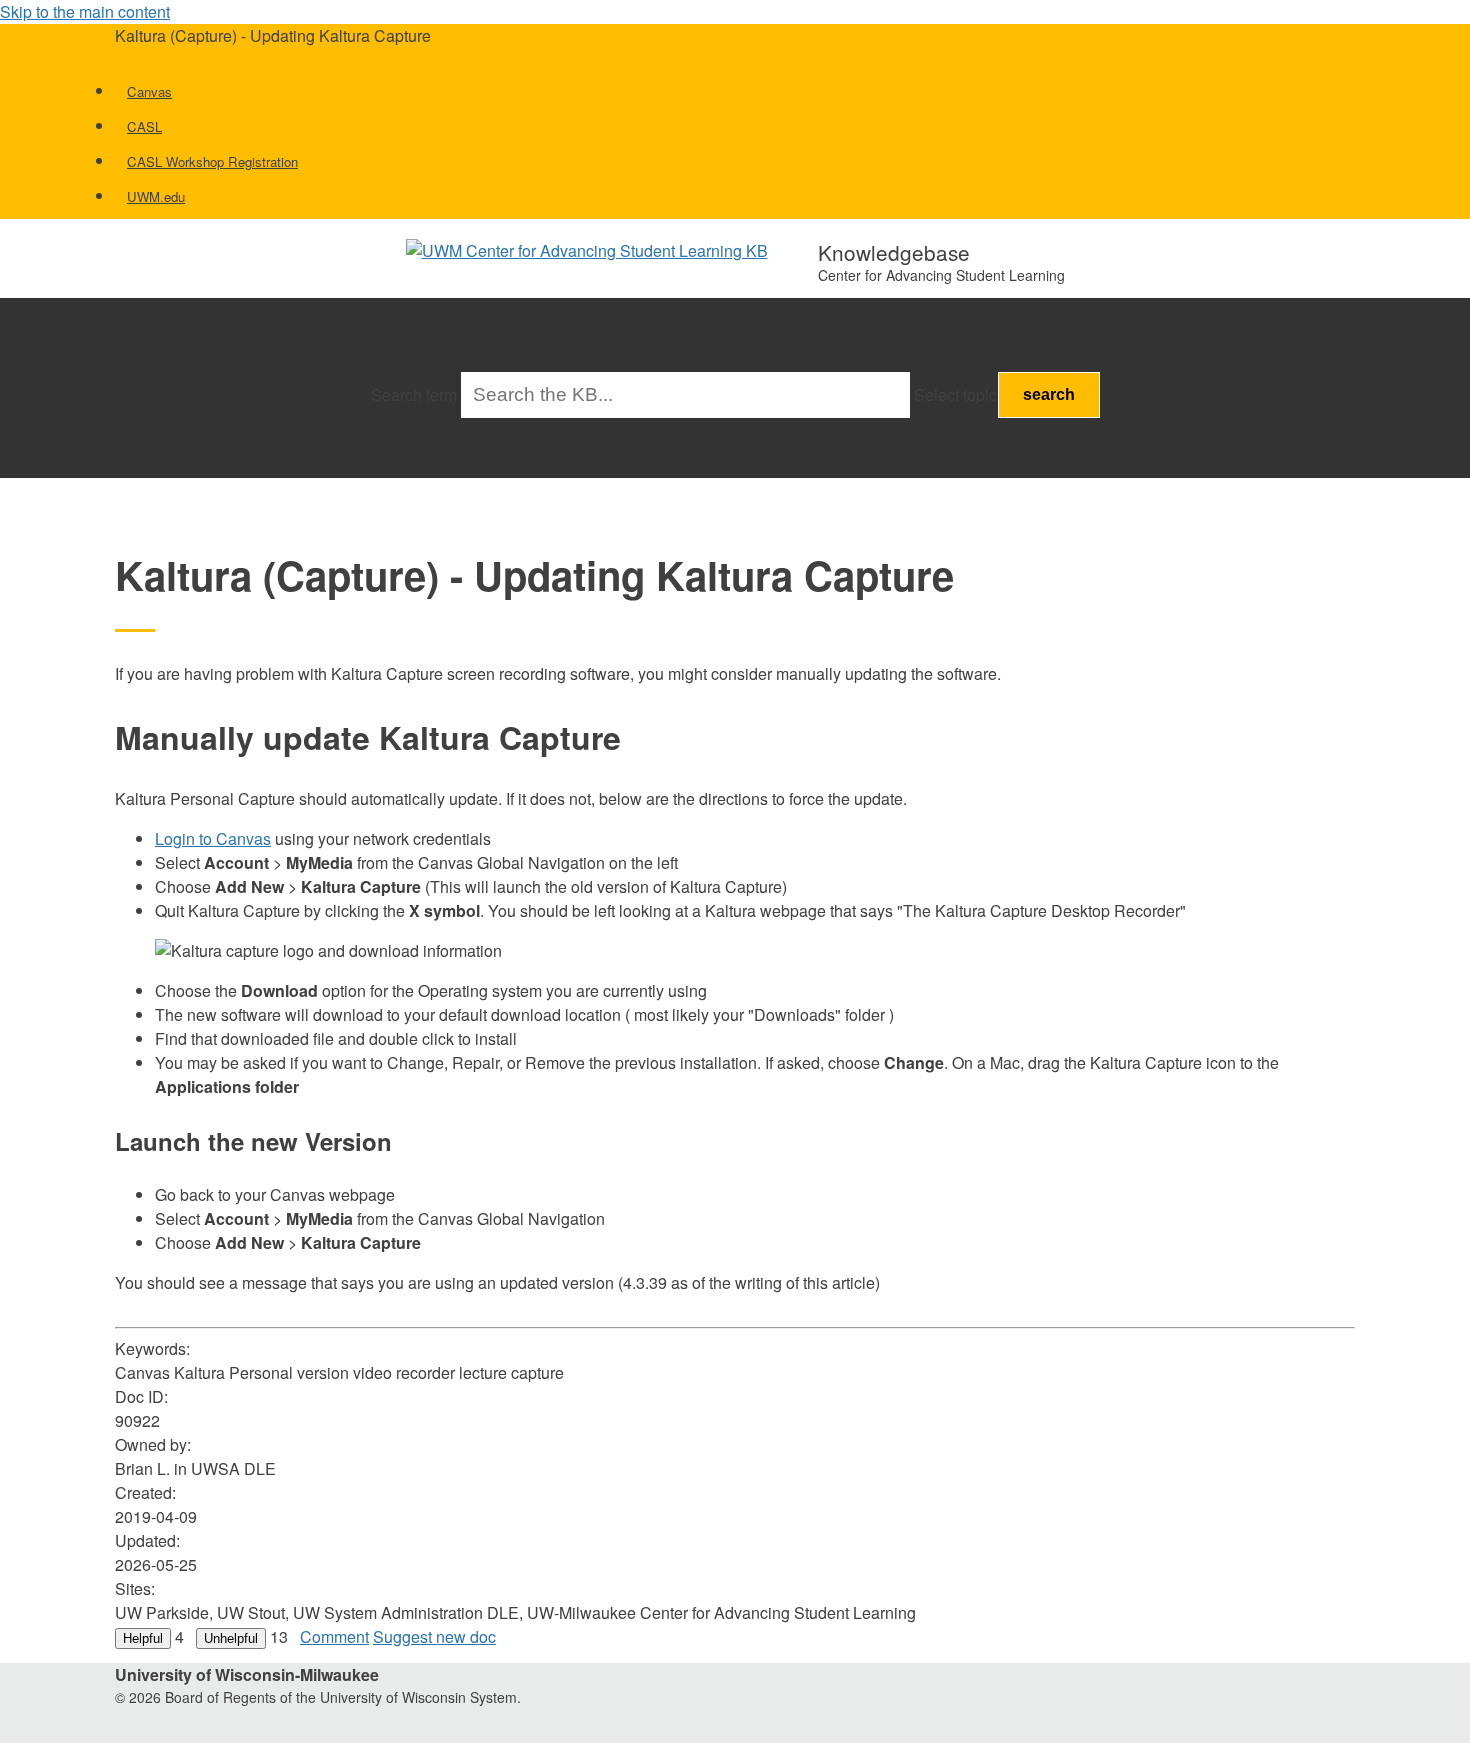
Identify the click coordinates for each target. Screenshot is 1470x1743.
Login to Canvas (213, 838)
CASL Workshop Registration (212, 161)
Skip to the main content (85, 11)
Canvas (149, 91)
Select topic (955, 394)
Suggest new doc (434, 1636)
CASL (144, 126)
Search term (414, 394)
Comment (334, 1636)
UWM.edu (156, 196)
